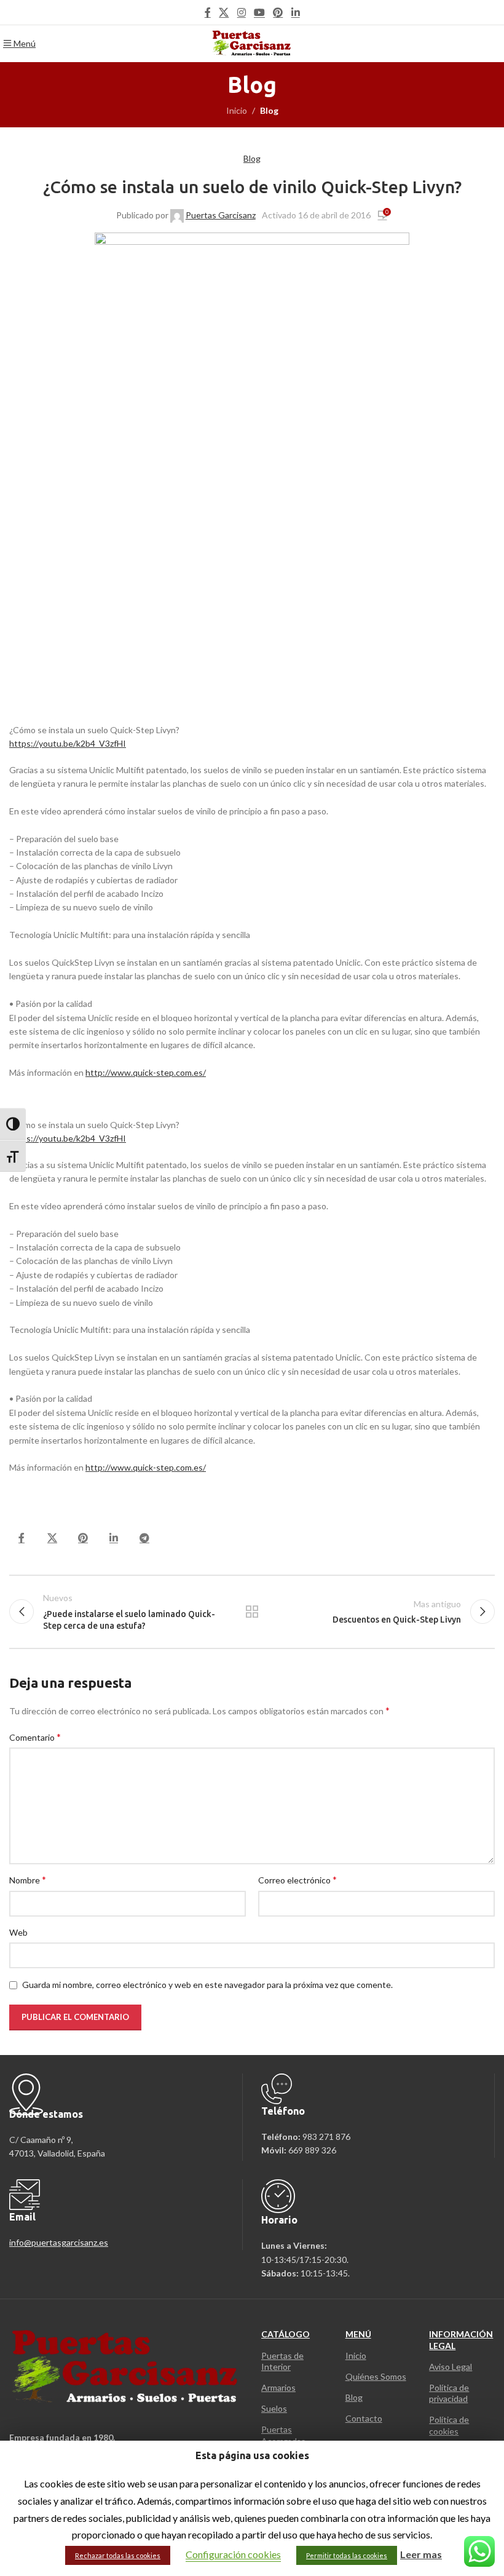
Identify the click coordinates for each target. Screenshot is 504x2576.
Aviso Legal (451, 2367)
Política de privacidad (449, 2393)
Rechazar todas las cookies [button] (118, 2555)
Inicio (237, 110)
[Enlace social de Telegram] (144, 1538)
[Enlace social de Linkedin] (295, 12)
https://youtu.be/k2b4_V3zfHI (68, 743)
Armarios (278, 2387)
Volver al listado (252, 1612)
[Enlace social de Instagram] (241, 12)
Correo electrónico (297, 1879)
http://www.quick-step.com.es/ (146, 1072)
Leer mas (421, 2554)
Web (18, 1932)
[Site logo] (252, 43)
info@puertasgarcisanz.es (59, 2242)
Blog (269, 110)
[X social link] (224, 12)
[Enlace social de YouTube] (259, 12)
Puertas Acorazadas (283, 2435)
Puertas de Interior (282, 2361)
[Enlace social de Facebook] (208, 12)
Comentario (35, 1737)
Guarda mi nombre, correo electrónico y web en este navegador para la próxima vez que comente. (207, 1985)
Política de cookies (449, 2425)
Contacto (364, 2418)
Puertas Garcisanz (221, 215)
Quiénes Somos (376, 2376)
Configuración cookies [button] (233, 2554)
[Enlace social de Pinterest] (278, 12)
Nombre (28, 1879)
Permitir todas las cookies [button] (347, 2555)
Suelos (274, 2408)
